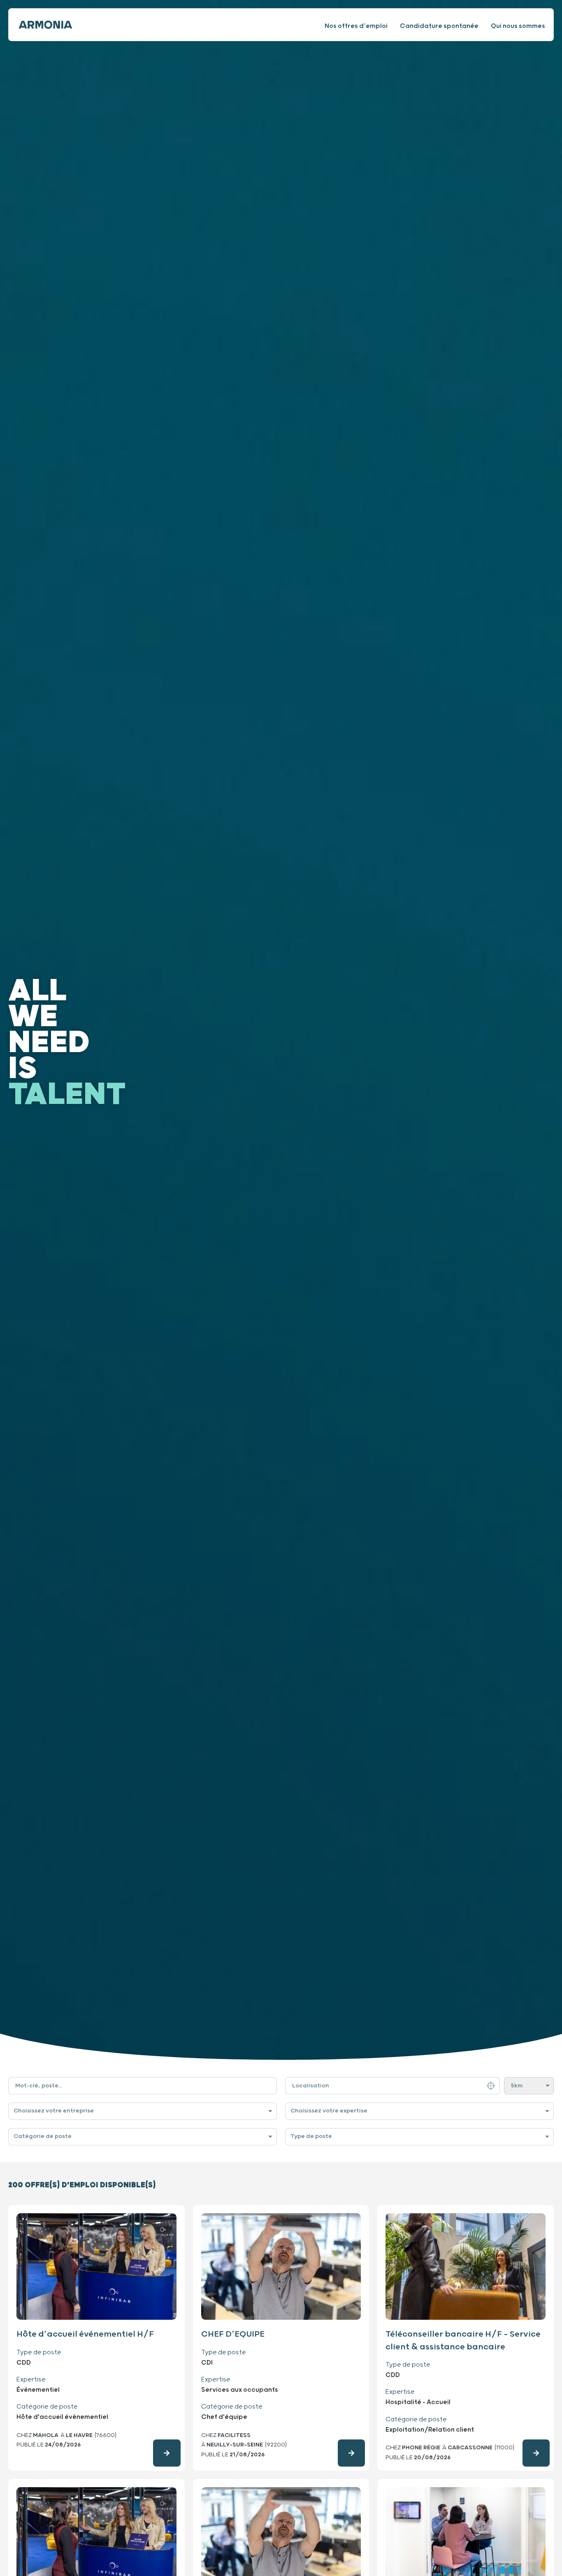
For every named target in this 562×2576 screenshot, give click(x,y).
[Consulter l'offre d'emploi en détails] (167, 2453)
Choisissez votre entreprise (54, 2111)
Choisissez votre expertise (329, 2111)
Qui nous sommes (518, 26)
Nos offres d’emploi (356, 26)
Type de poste (311, 2136)
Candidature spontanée (439, 26)
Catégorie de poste (43, 2136)
